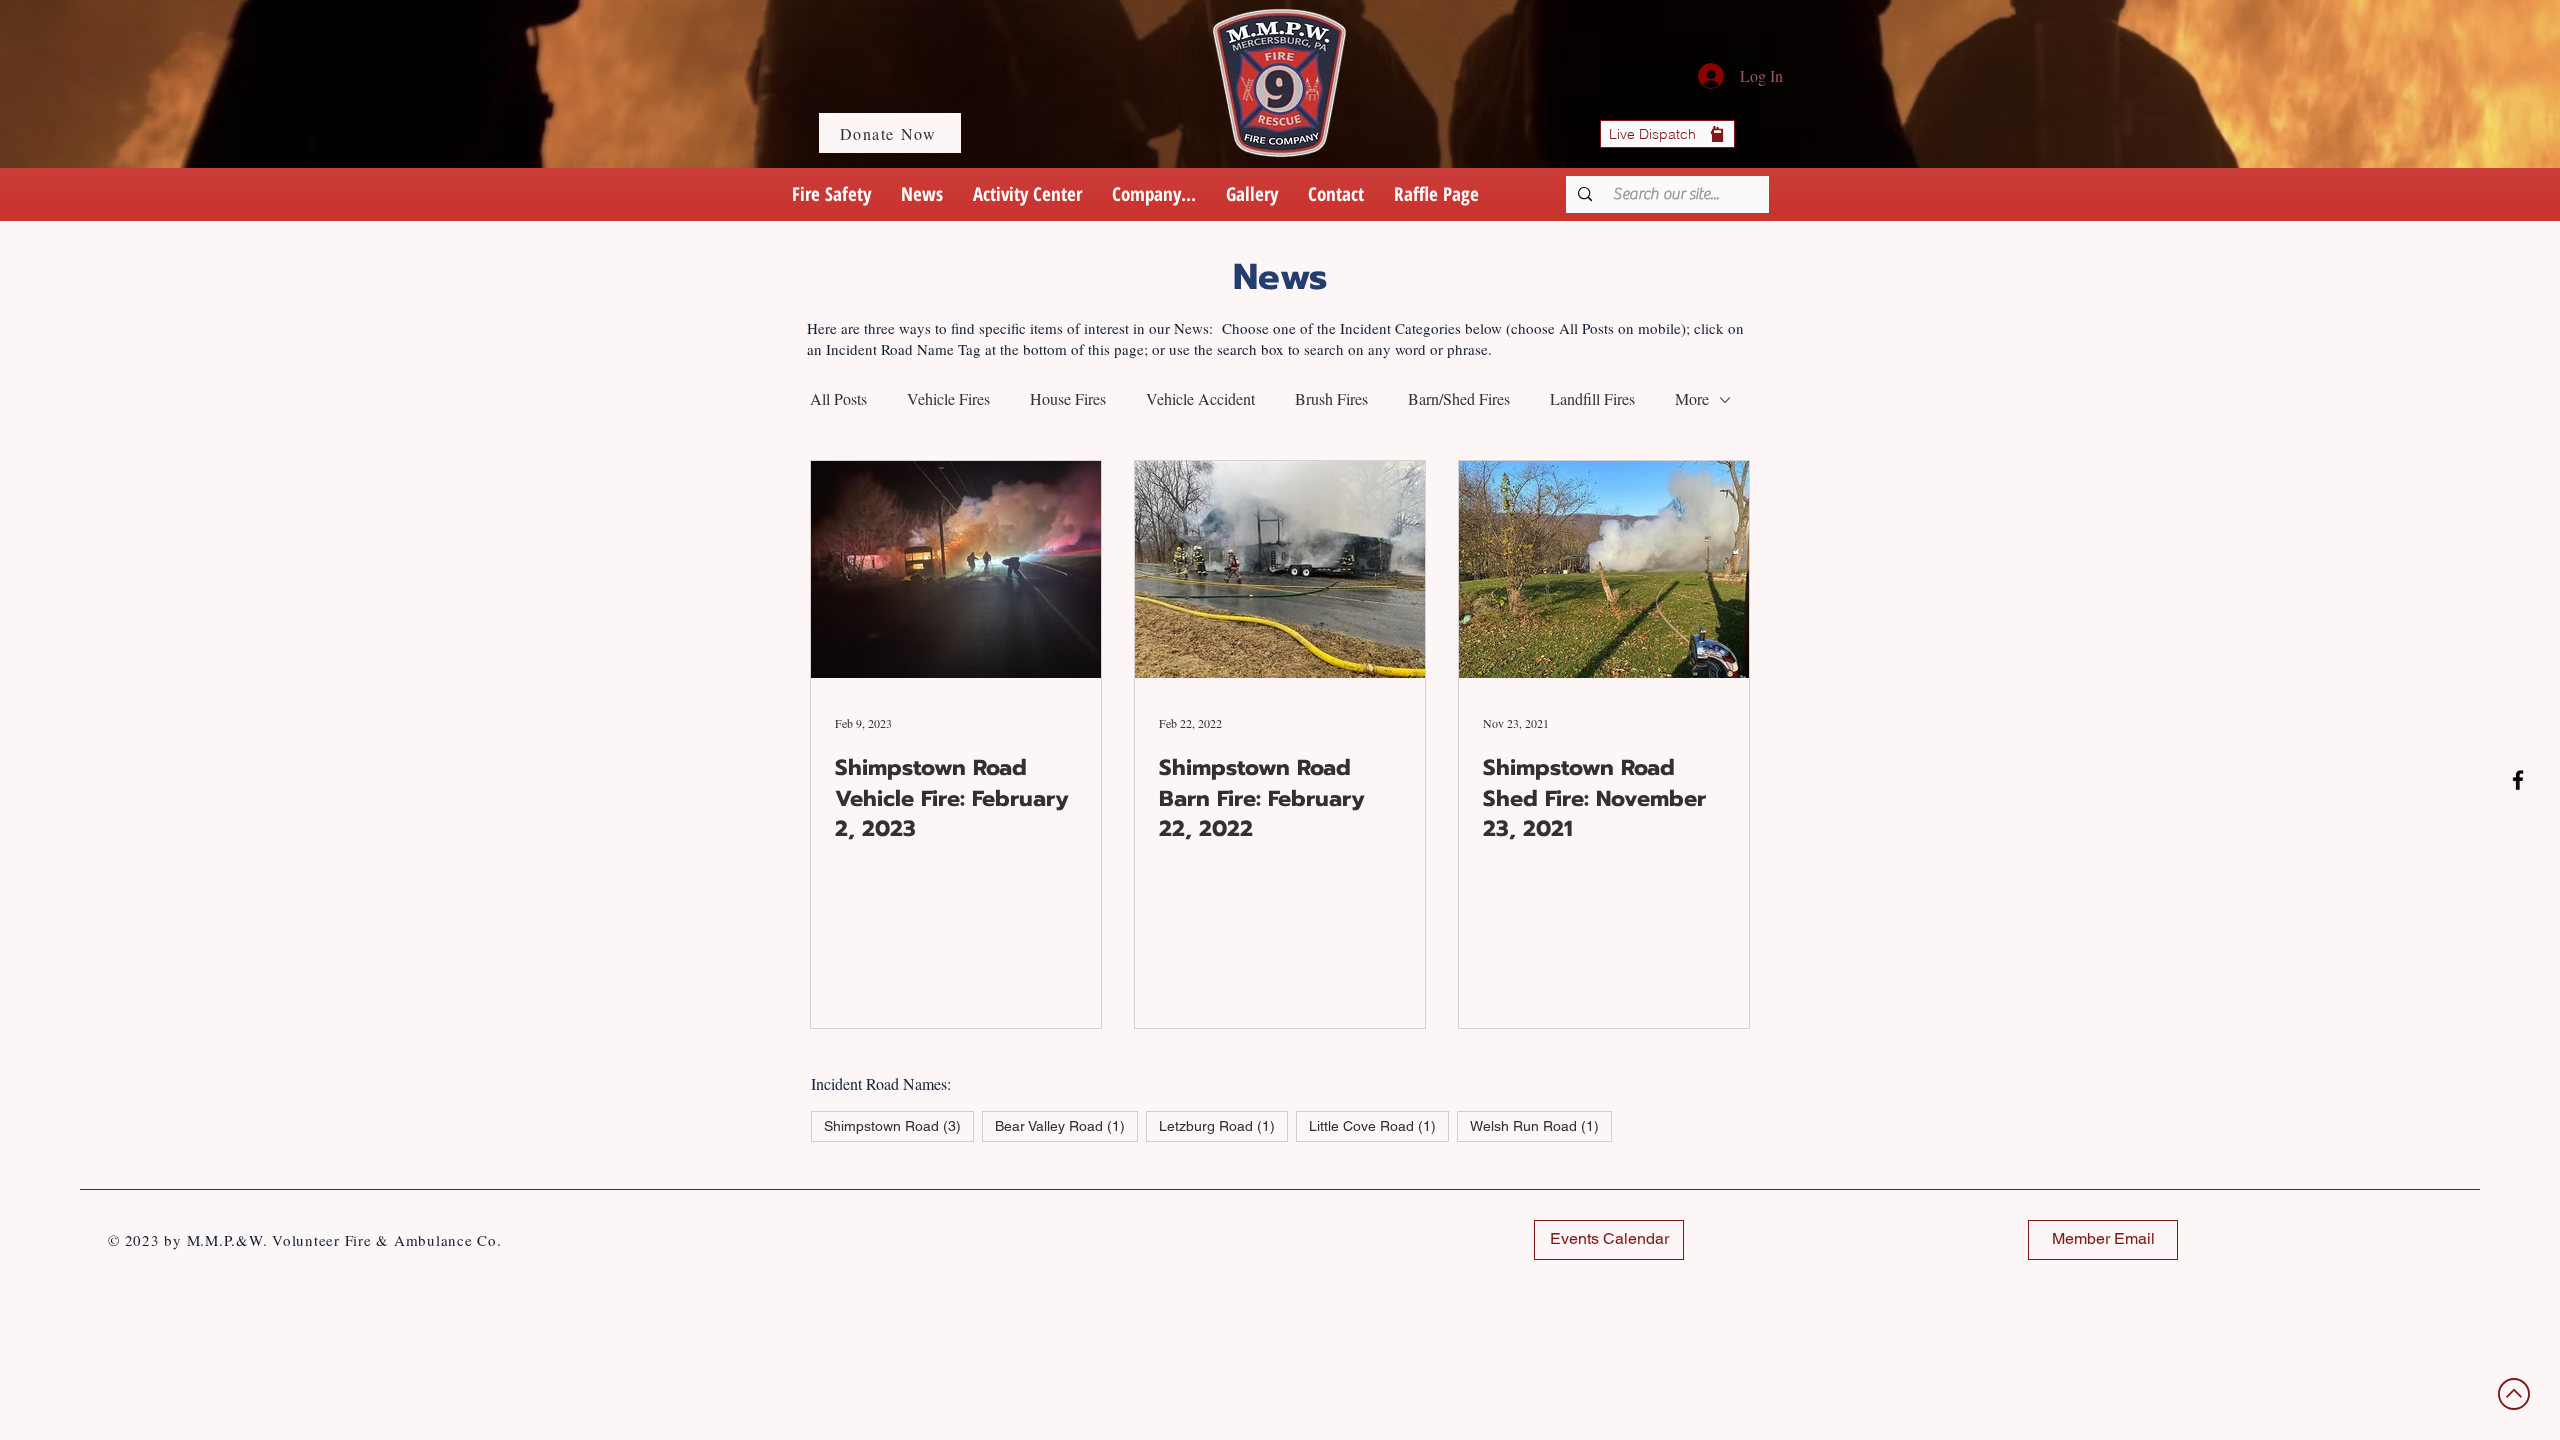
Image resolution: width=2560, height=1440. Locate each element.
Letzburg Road (1223, 1125)
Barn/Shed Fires (1459, 398)
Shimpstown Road (899, 1125)
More (1692, 398)
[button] (1154, 194)
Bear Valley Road (1066, 1125)
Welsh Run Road (1541, 1125)
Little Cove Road (1379, 1125)
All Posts (838, 398)
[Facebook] (2518, 780)
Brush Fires (1331, 398)
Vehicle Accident (1200, 398)
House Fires (1068, 398)
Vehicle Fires (948, 398)
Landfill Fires (1592, 398)
